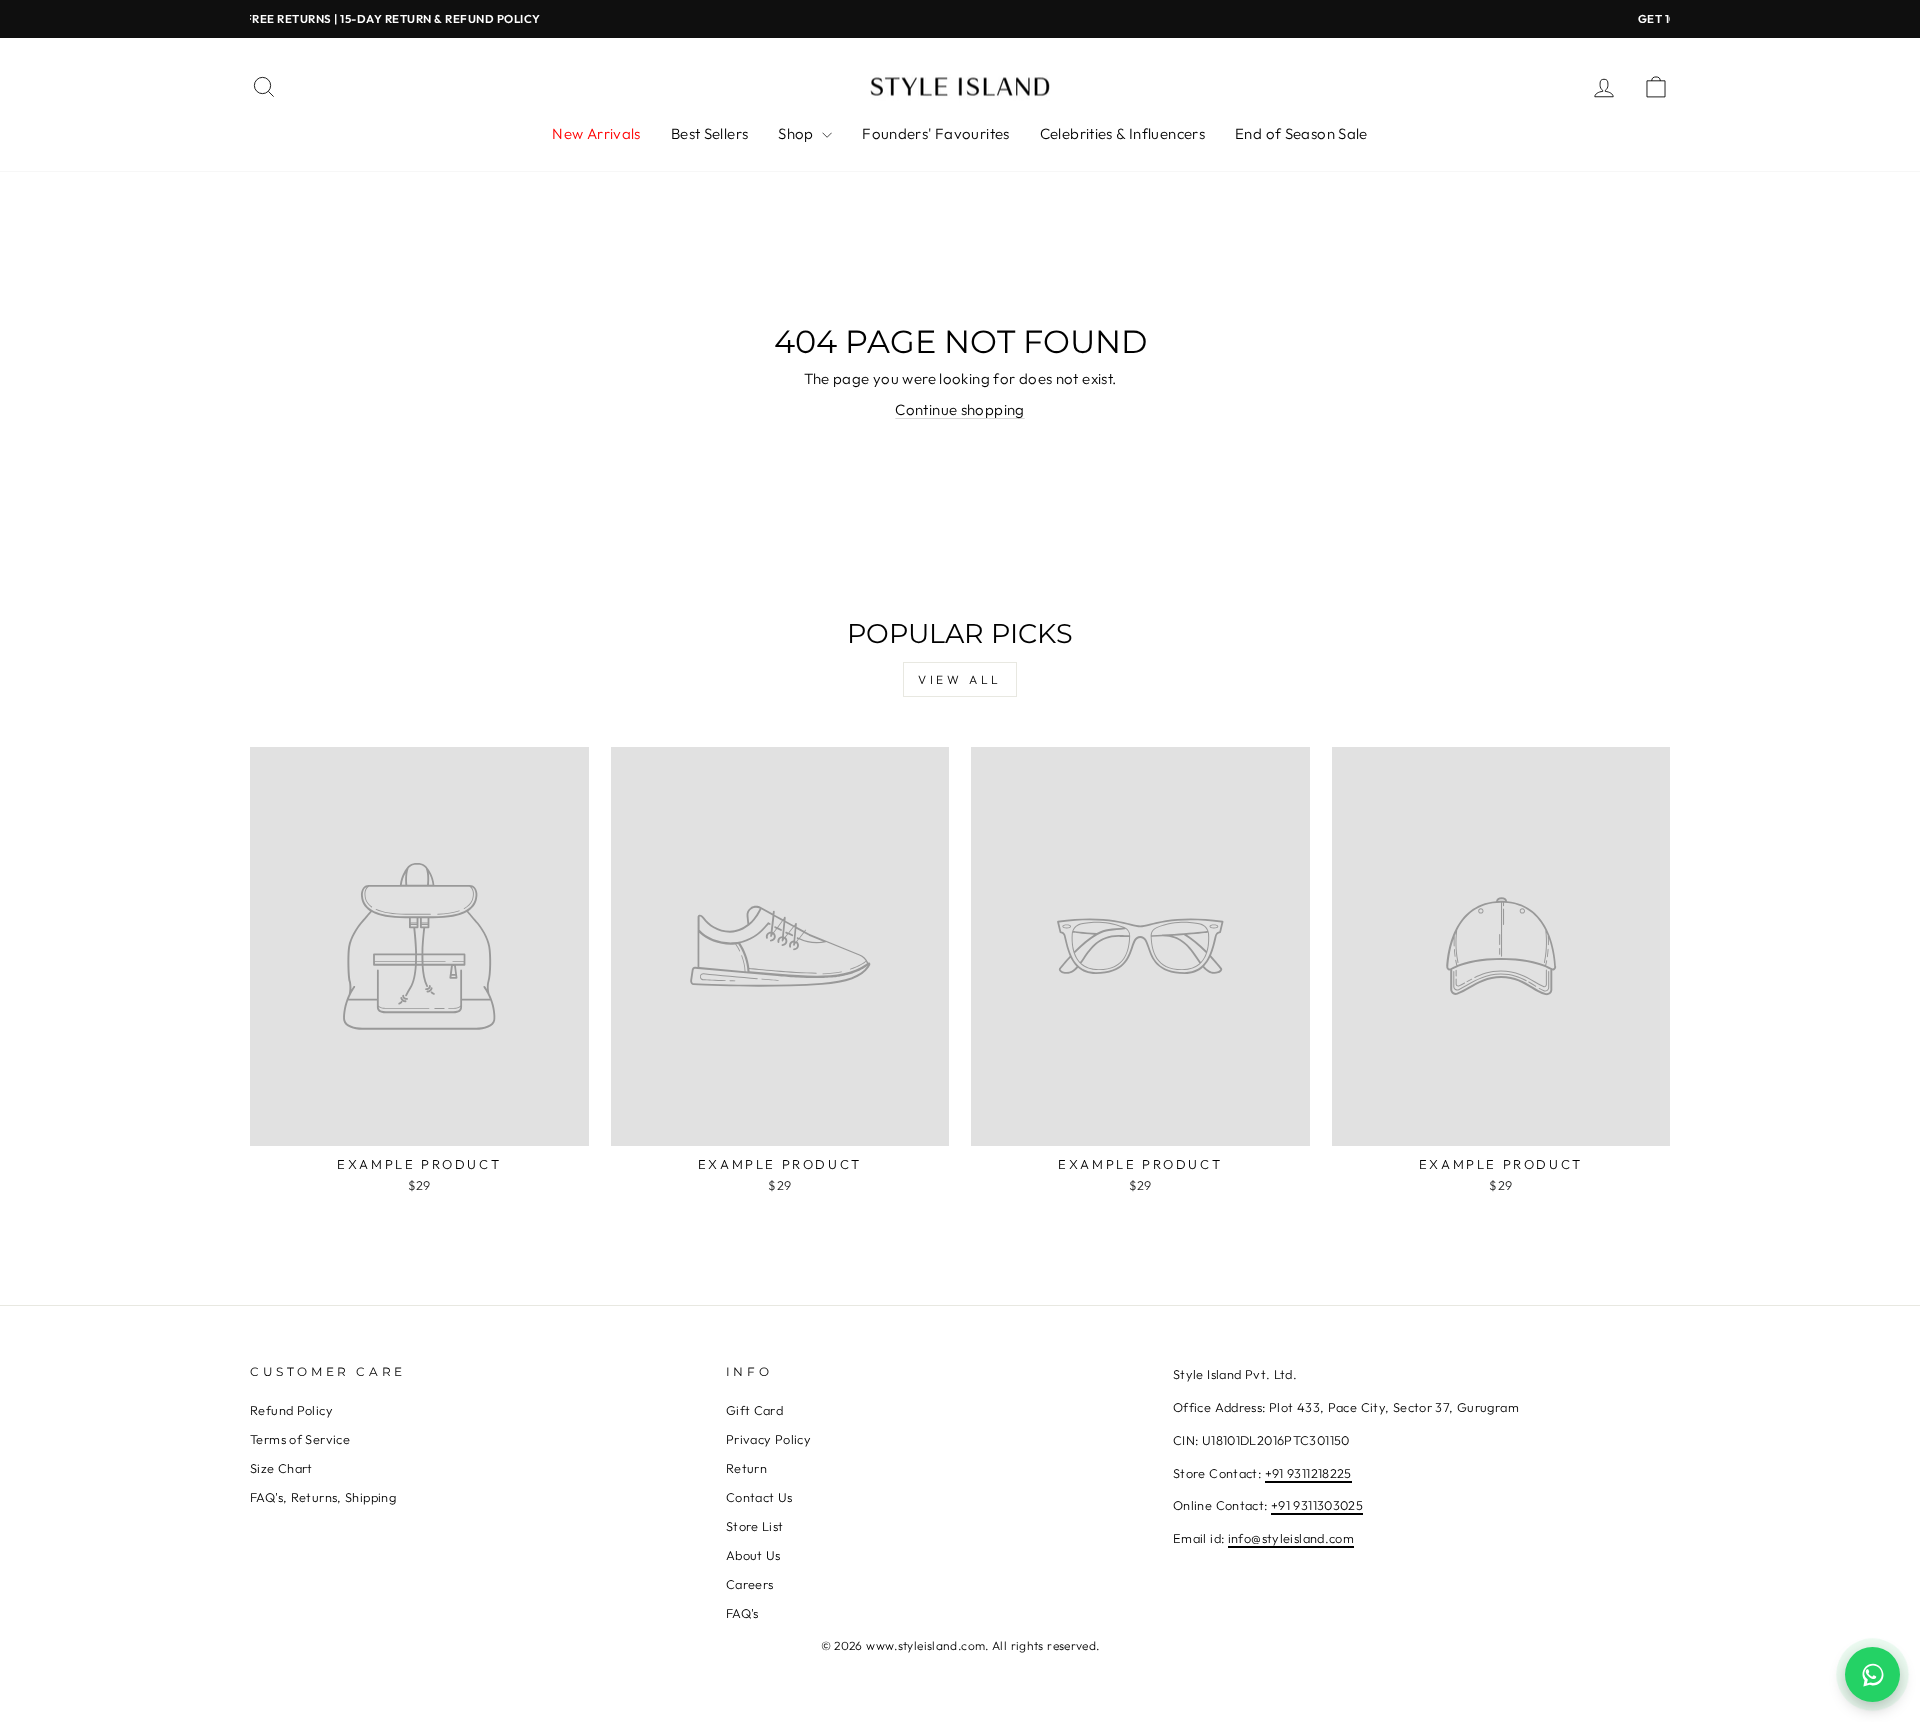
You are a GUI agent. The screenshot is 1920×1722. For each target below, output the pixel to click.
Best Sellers (710, 133)
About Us (753, 1555)
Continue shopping (959, 409)
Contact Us (759, 1497)
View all (960, 679)
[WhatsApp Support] (1872, 1674)
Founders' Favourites (936, 133)
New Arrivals (596, 133)
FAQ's (742, 1613)
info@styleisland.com (1291, 1538)
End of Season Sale (1301, 133)
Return (746, 1468)
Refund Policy (291, 1410)
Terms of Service (300, 1439)
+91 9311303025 (1317, 1505)
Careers (750, 1584)
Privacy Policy (768, 1439)
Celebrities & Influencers (1122, 133)
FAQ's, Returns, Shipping (323, 1497)
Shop (797, 133)
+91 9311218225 (1308, 1473)
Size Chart (281, 1468)
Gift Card (754, 1410)
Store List (755, 1526)
